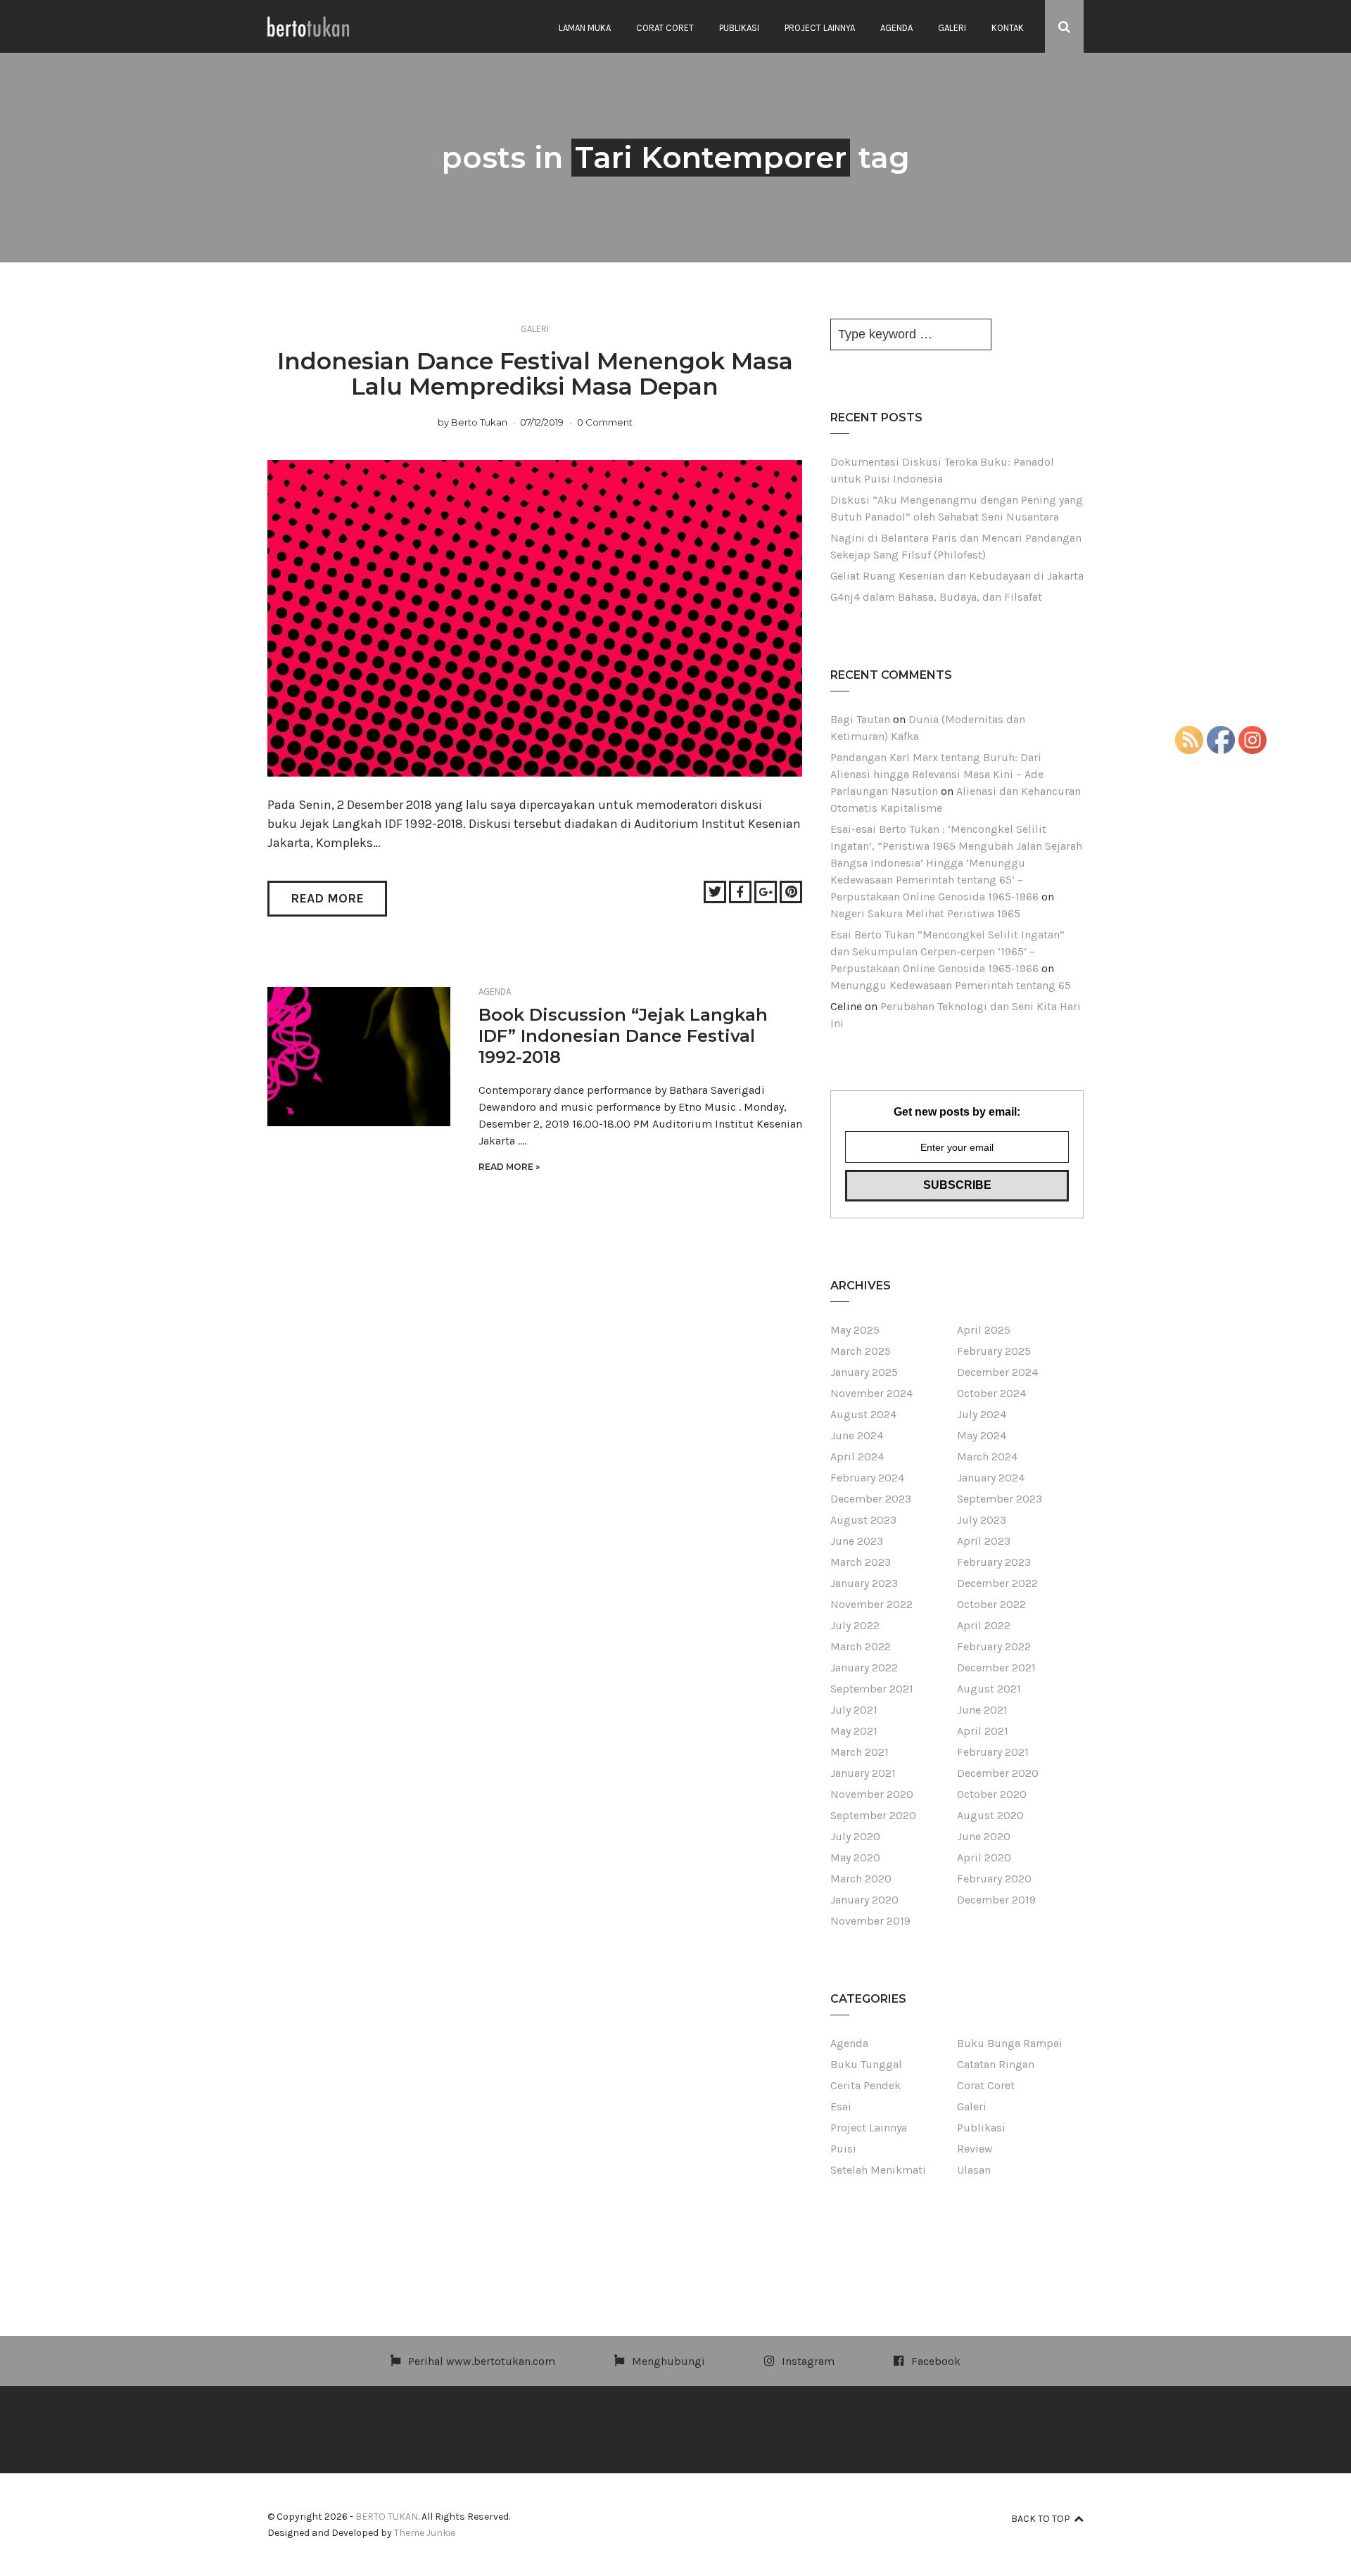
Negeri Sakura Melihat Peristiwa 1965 (925, 913)
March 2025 (861, 1351)
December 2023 (871, 1499)
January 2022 (864, 1668)
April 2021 (983, 1731)
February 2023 (994, 1562)
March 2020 (861, 1879)
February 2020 (994, 1879)
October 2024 (991, 1393)
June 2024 (857, 1435)
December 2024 (997, 1372)
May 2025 (855, 1330)
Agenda (896, 28)
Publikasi (739, 28)
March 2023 (861, 1562)
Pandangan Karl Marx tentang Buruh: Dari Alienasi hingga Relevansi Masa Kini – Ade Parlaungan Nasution (937, 774)
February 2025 (994, 1351)
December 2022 (997, 1583)
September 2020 (873, 1815)
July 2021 (854, 1710)
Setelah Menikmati (878, 2170)
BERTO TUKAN (387, 2517)
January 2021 (863, 1773)
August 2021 (989, 1689)
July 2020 (855, 1836)
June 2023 (857, 1541)
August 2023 (863, 1520)
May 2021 (854, 1731)
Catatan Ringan (996, 2064)
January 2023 (864, 1583)
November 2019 (870, 1921)
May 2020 (855, 1857)
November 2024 (871, 1393)
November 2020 (872, 1794)
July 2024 (982, 1414)
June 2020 (984, 1836)
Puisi (843, 2149)
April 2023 (984, 1541)
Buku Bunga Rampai (1010, 2043)
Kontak (1008, 28)
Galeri (952, 28)
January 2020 (864, 1900)
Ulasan (974, 2170)
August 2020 (990, 1815)
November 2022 (871, 1604)
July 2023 (982, 1520)
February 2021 (993, 1752)
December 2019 (996, 1900)
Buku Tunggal (866, 2064)
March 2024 (987, 1456)
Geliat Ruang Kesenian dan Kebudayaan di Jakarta (957, 576)
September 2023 (1000, 1499)
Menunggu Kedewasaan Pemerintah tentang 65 (951, 985)
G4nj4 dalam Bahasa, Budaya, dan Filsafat (936, 597)
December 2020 (998, 1773)
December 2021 (996, 1668)
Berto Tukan (479, 422)
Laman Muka (585, 28)
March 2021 (860, 1752)
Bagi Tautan (860, 719)
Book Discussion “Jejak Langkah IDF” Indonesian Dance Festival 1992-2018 (623, 1036)
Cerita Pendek (865, 2085)
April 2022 (984, 1625)
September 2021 (872, 1689)
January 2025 (864, 1372)
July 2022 (855, 1625)
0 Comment (605, 422)
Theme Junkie (425, 2533)
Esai (841, 2106)
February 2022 (994, 1646)
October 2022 (991, 1604)
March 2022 (861, 1646)
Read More (327, 898)
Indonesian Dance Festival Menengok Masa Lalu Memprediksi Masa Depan (535, 374)
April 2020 (984, 1857)
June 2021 (982, 1710)
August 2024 (863, 1414)
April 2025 (984, 1330)
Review (975, 2149)
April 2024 (857, 1456)
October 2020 (992, 1794)
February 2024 (867, 1478)
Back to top (1041, 2519)
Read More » (509, 1167)
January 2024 (991, 1478)
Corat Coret (665, 28)
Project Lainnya (820, 28)
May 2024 (982, 1435)
